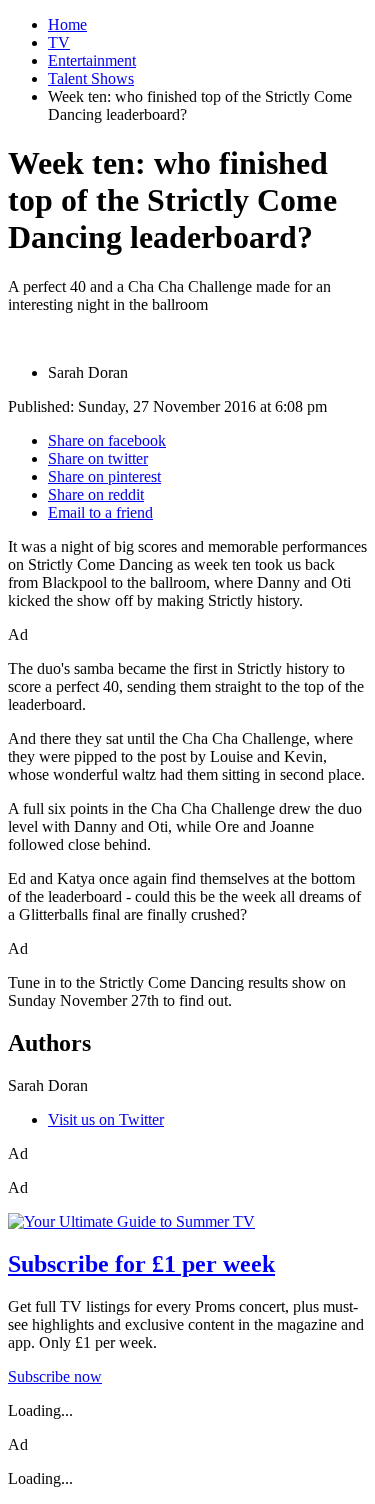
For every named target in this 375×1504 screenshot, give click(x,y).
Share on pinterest (104, 476)
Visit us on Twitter (106, 1119)
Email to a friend (100, 512)
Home (67, 24)
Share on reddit (96, 494)
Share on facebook (107, 440)
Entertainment (92, 60)
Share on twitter (98, 458)
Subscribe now (55, 1376)
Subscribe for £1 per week (141, 1264)
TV (59, 42)
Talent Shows (91, 78)
